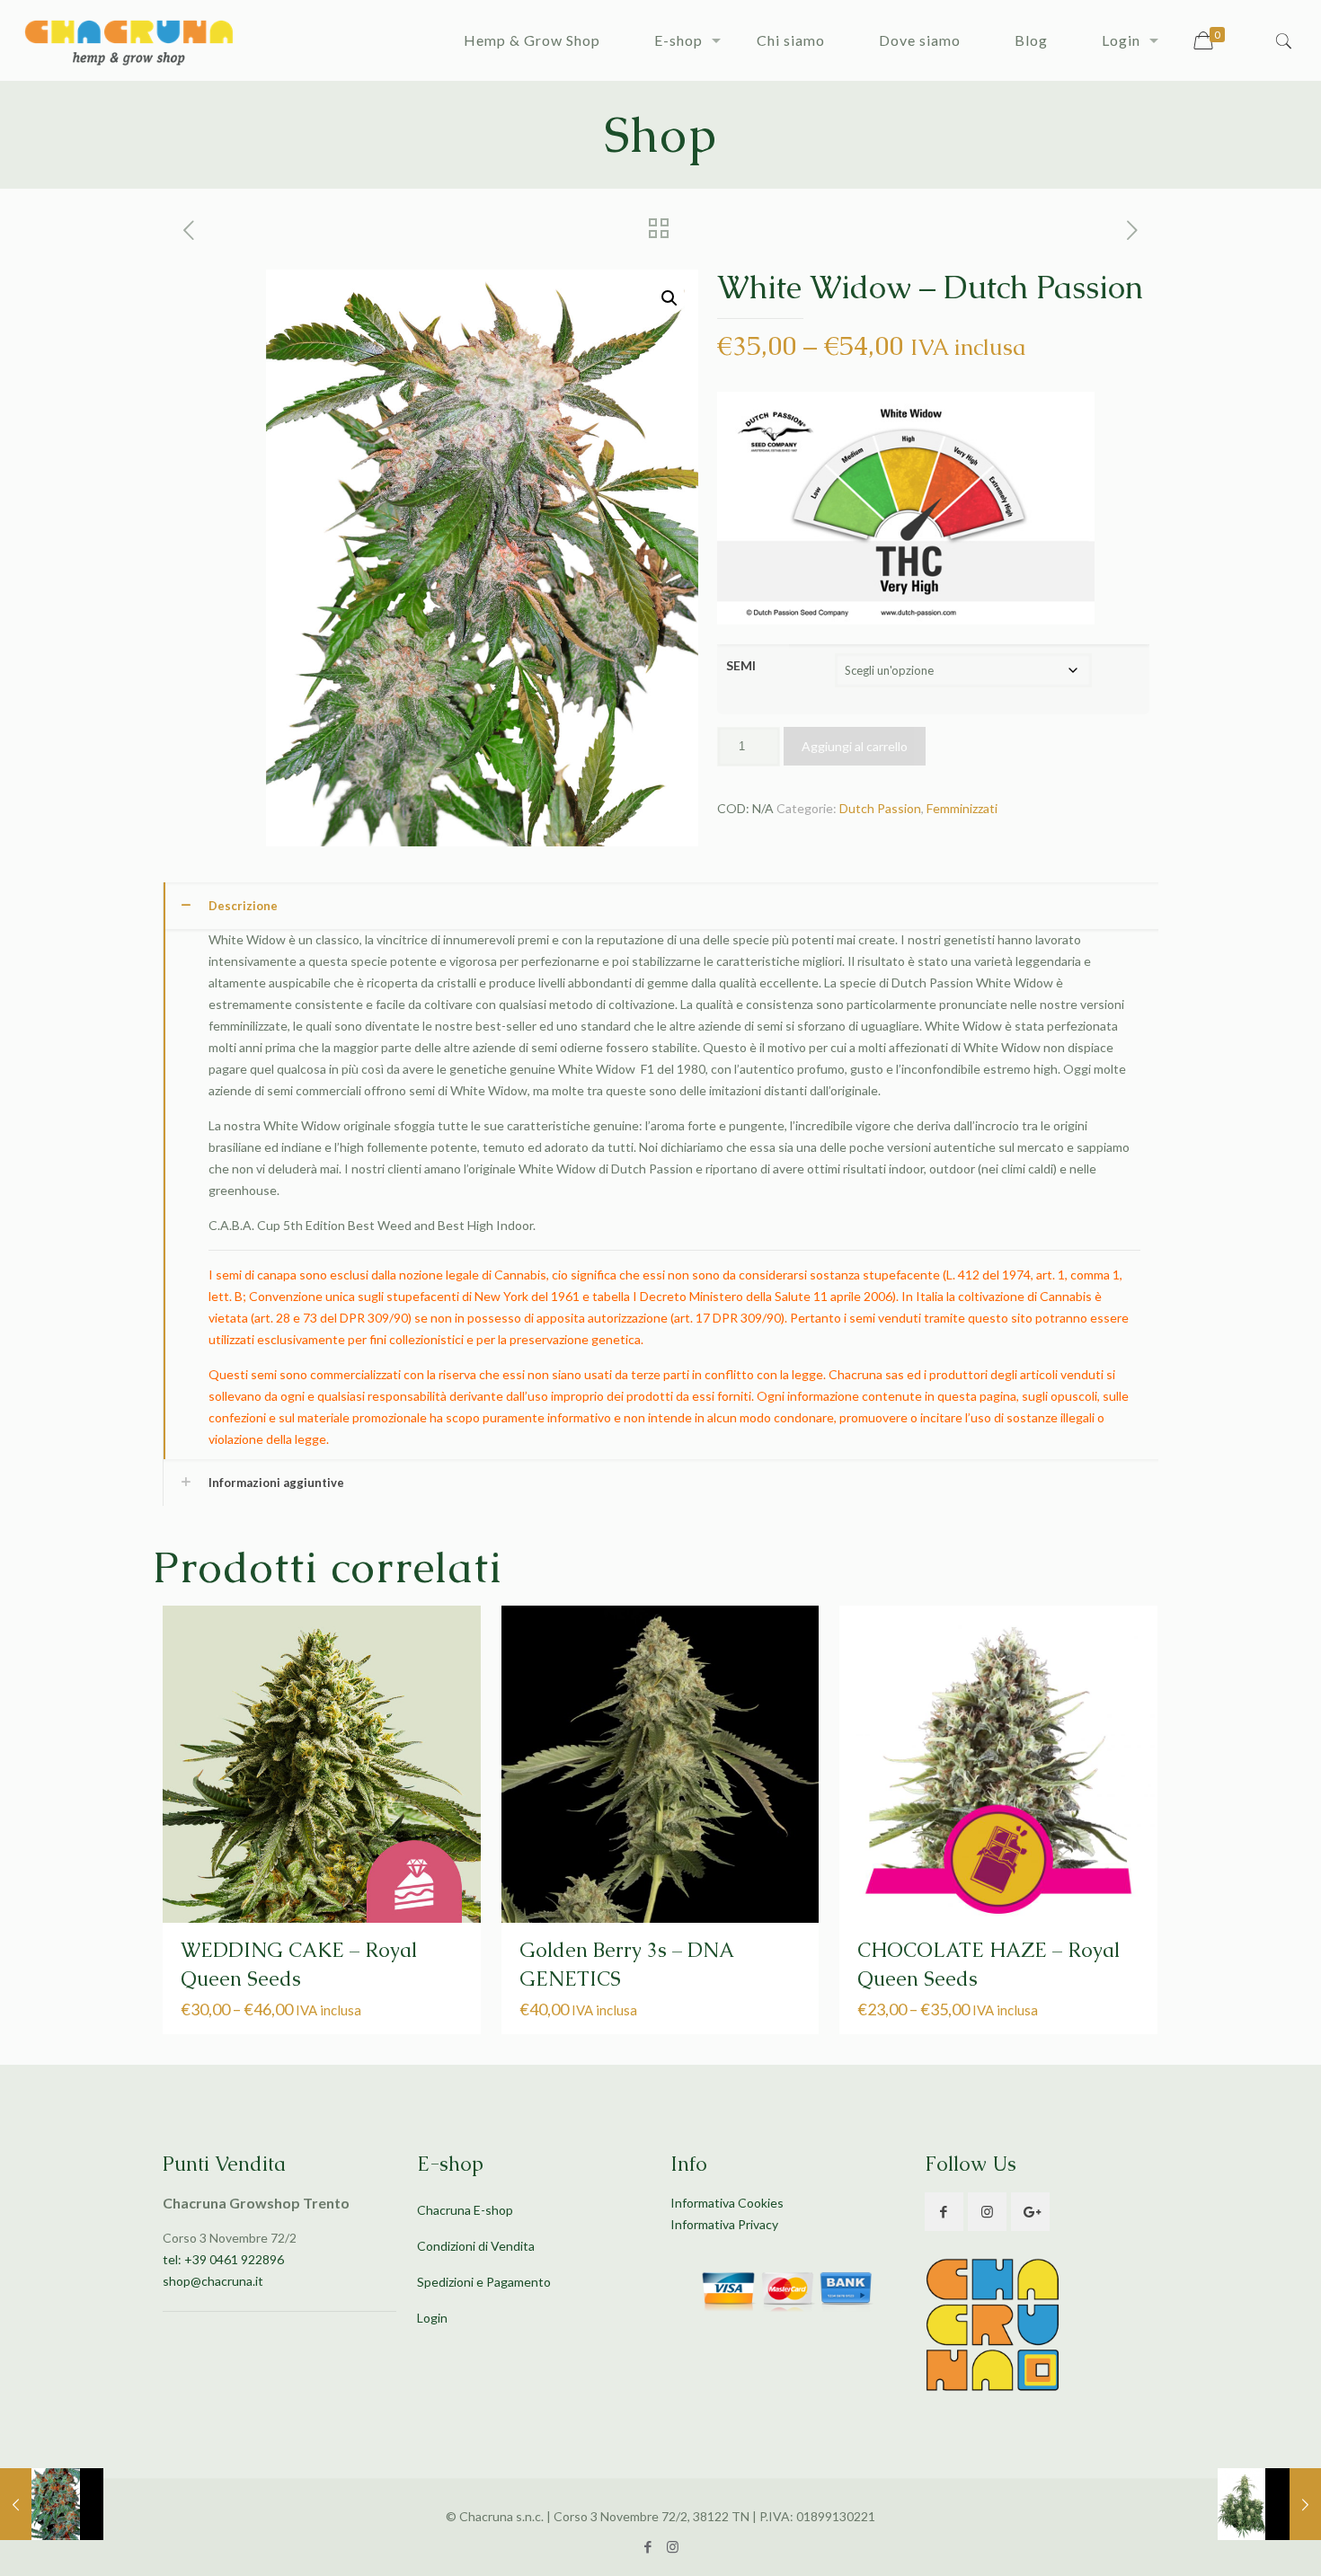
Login (432, 2318)
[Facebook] (648, 2546)
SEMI (741, 665)
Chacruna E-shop (465, 2210)
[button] (669, 298)
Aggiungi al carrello (855, 746)
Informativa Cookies (727, 2203)
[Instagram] (673, 2546)
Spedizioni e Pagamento (484, 2282)
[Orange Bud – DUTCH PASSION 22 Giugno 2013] (52, 2504)
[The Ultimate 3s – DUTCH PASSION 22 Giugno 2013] (1269, 2504)
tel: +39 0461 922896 (223, 2259)
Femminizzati (962, 808)
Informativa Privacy (724, 2224)
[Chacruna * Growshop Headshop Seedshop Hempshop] (128, 40)
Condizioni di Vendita (476, 2246)
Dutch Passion (880, 808)
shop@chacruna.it (213, 2281)
